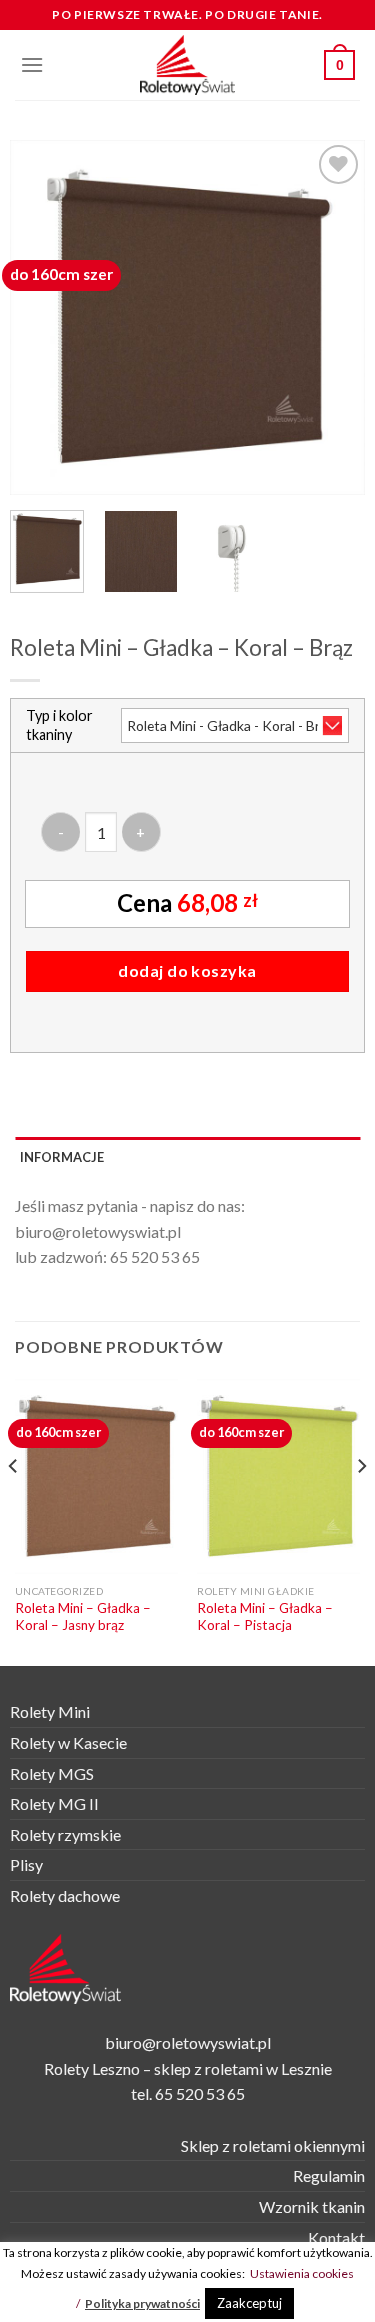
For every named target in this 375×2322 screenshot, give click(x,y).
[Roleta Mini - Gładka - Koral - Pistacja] (278, 1476)
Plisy (26, 1864)
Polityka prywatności (142, 2303)
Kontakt (336, 2237)
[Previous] (42, 317)
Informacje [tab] (62, 1157)
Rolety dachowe (65, 1895)
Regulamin (329, 2175)
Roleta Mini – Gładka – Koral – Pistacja (265, 1617)
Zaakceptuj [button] (249, 2303)
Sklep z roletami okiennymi (273, 2145)
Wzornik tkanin (312, 2206)
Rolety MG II (54, 1803)
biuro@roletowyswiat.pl (98, 1231)
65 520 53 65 (155, 1256)
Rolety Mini (50, 1711)
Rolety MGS (52, 1773)
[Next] (333, 317)
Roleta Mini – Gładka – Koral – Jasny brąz (83, 1617)
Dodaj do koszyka (187, 970)
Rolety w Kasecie (68, 1742)
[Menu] (32, 64)
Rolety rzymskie (65, 1834)
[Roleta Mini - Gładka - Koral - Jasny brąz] (96, 1476)
